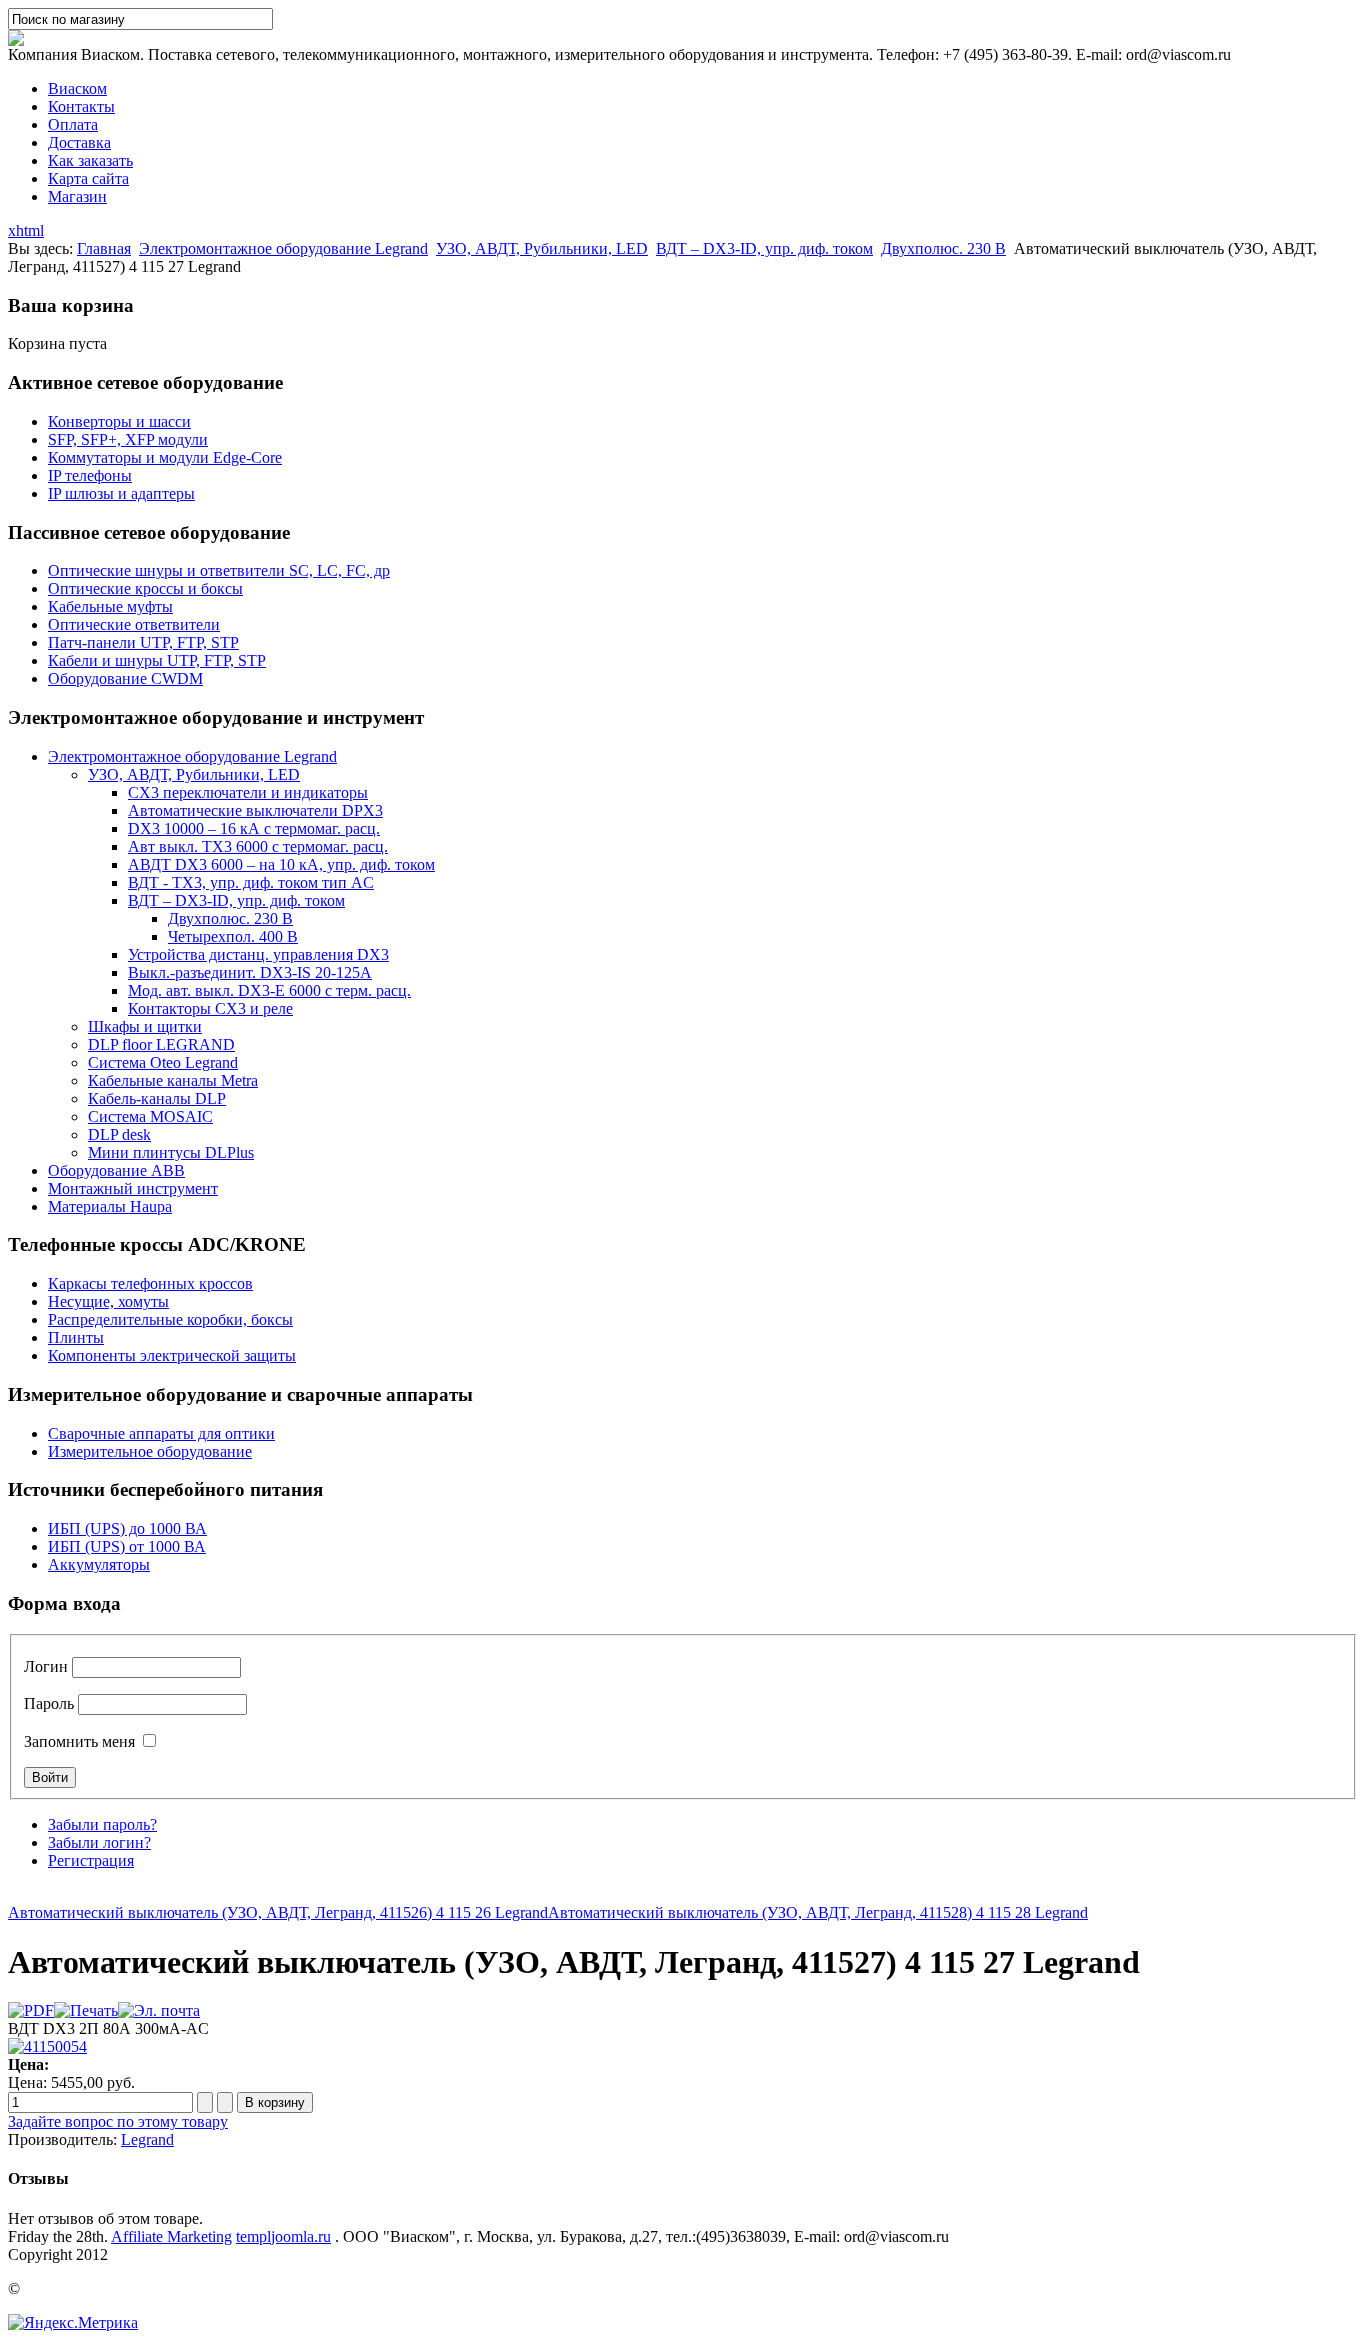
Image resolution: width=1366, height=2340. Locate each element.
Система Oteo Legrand (163, 1062)
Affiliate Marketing (171, 2236)
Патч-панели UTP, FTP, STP (143, 642)
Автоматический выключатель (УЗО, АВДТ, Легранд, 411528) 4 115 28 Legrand (818, 1912)
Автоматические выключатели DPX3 (255, 810)
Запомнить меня (79, 1741)
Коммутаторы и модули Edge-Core (165, 457)
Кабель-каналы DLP (157, 1098)
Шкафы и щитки (145, 1026)
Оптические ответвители (134, 624)
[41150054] (47, 2046)
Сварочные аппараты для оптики (161, 1433)
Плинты (76, 1337)
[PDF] (31, 2010)
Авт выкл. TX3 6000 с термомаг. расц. (258, 846)
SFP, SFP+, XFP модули (128, 439)
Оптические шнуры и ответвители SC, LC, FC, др (219, 570)
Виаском (77, 88)
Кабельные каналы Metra (173, 1080)
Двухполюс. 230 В (943, 248)
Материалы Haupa (110, 1206)
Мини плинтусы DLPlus (171, 1152)
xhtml (26, 230)
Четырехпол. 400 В (233, 936)
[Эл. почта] (159, 2010)
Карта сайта (88, 178)
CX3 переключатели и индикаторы (248, 792)
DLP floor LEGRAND (161, 1044)
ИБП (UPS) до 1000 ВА (127, 1528)
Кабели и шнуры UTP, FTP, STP (157, 660)
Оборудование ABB (116, 1170)
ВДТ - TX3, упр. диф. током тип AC (251, 882)
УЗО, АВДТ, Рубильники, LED (542, 248)
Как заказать (90, 160)
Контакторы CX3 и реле (210, 1008)
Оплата (73, 124)
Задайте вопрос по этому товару (118, 2121)
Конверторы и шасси (119, 421)
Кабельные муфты (110, 606)
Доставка (79, 142)
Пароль (49, 1703)
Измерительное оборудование (150, 1451)
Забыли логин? (99, 1842)
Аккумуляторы (99, 1564)
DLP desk (119, 1134)
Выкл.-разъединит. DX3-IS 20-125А (250, 972)
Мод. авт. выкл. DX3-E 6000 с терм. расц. (269, 990)
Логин (46, 1666)
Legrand (147, 2139)
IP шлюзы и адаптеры (121, 493)
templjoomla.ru (283, 2236)
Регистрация (91, 1860)
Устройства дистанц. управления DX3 (258, 954)
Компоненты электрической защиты (172, 1355)
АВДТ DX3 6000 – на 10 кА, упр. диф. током (281, 864)
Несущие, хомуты (108, 1301)
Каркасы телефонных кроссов (150, 1283)
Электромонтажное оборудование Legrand (283, 248)
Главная (104, 248)
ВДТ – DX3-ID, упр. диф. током (764, 248)
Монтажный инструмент (133, 1188)
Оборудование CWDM (125, 678)
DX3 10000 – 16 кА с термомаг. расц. (254, 828)
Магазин (77, 196)
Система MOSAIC (150, 1116)
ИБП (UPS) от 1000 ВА (127, 1546)
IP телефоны (90, 475)
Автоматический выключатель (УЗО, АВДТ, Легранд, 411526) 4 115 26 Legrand (278, 1912)
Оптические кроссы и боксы (145, 588)
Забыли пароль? (102, 1824)
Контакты (81, 106)
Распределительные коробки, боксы (170, 1319)
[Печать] (86, 2010)
